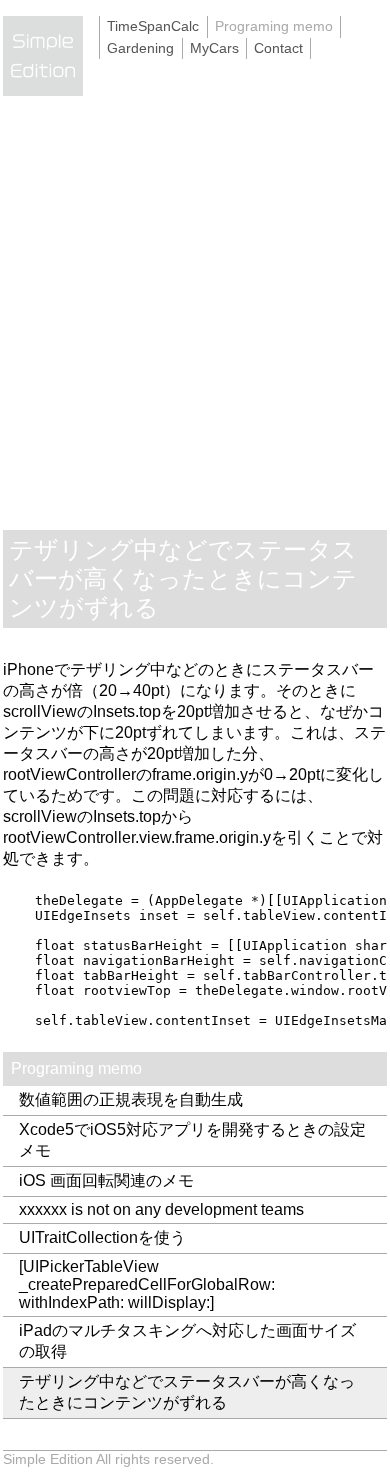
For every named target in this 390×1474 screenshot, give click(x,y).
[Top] (51, 106)
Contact (278, 48)
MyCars (214, 48)
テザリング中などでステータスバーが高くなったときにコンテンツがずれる (187, 1392)
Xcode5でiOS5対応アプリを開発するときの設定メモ (192, 1140)
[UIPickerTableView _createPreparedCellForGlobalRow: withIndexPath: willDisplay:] (147, 1284)
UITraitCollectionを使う (102, 1237)
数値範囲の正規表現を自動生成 (131, 1099)
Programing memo (274, 26)
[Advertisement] (195, 325)
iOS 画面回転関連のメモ (106, 1180)
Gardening (140, 48)
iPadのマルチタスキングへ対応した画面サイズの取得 (187, 1341)
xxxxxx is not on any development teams (161, 1209)
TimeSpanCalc (153, 26)
